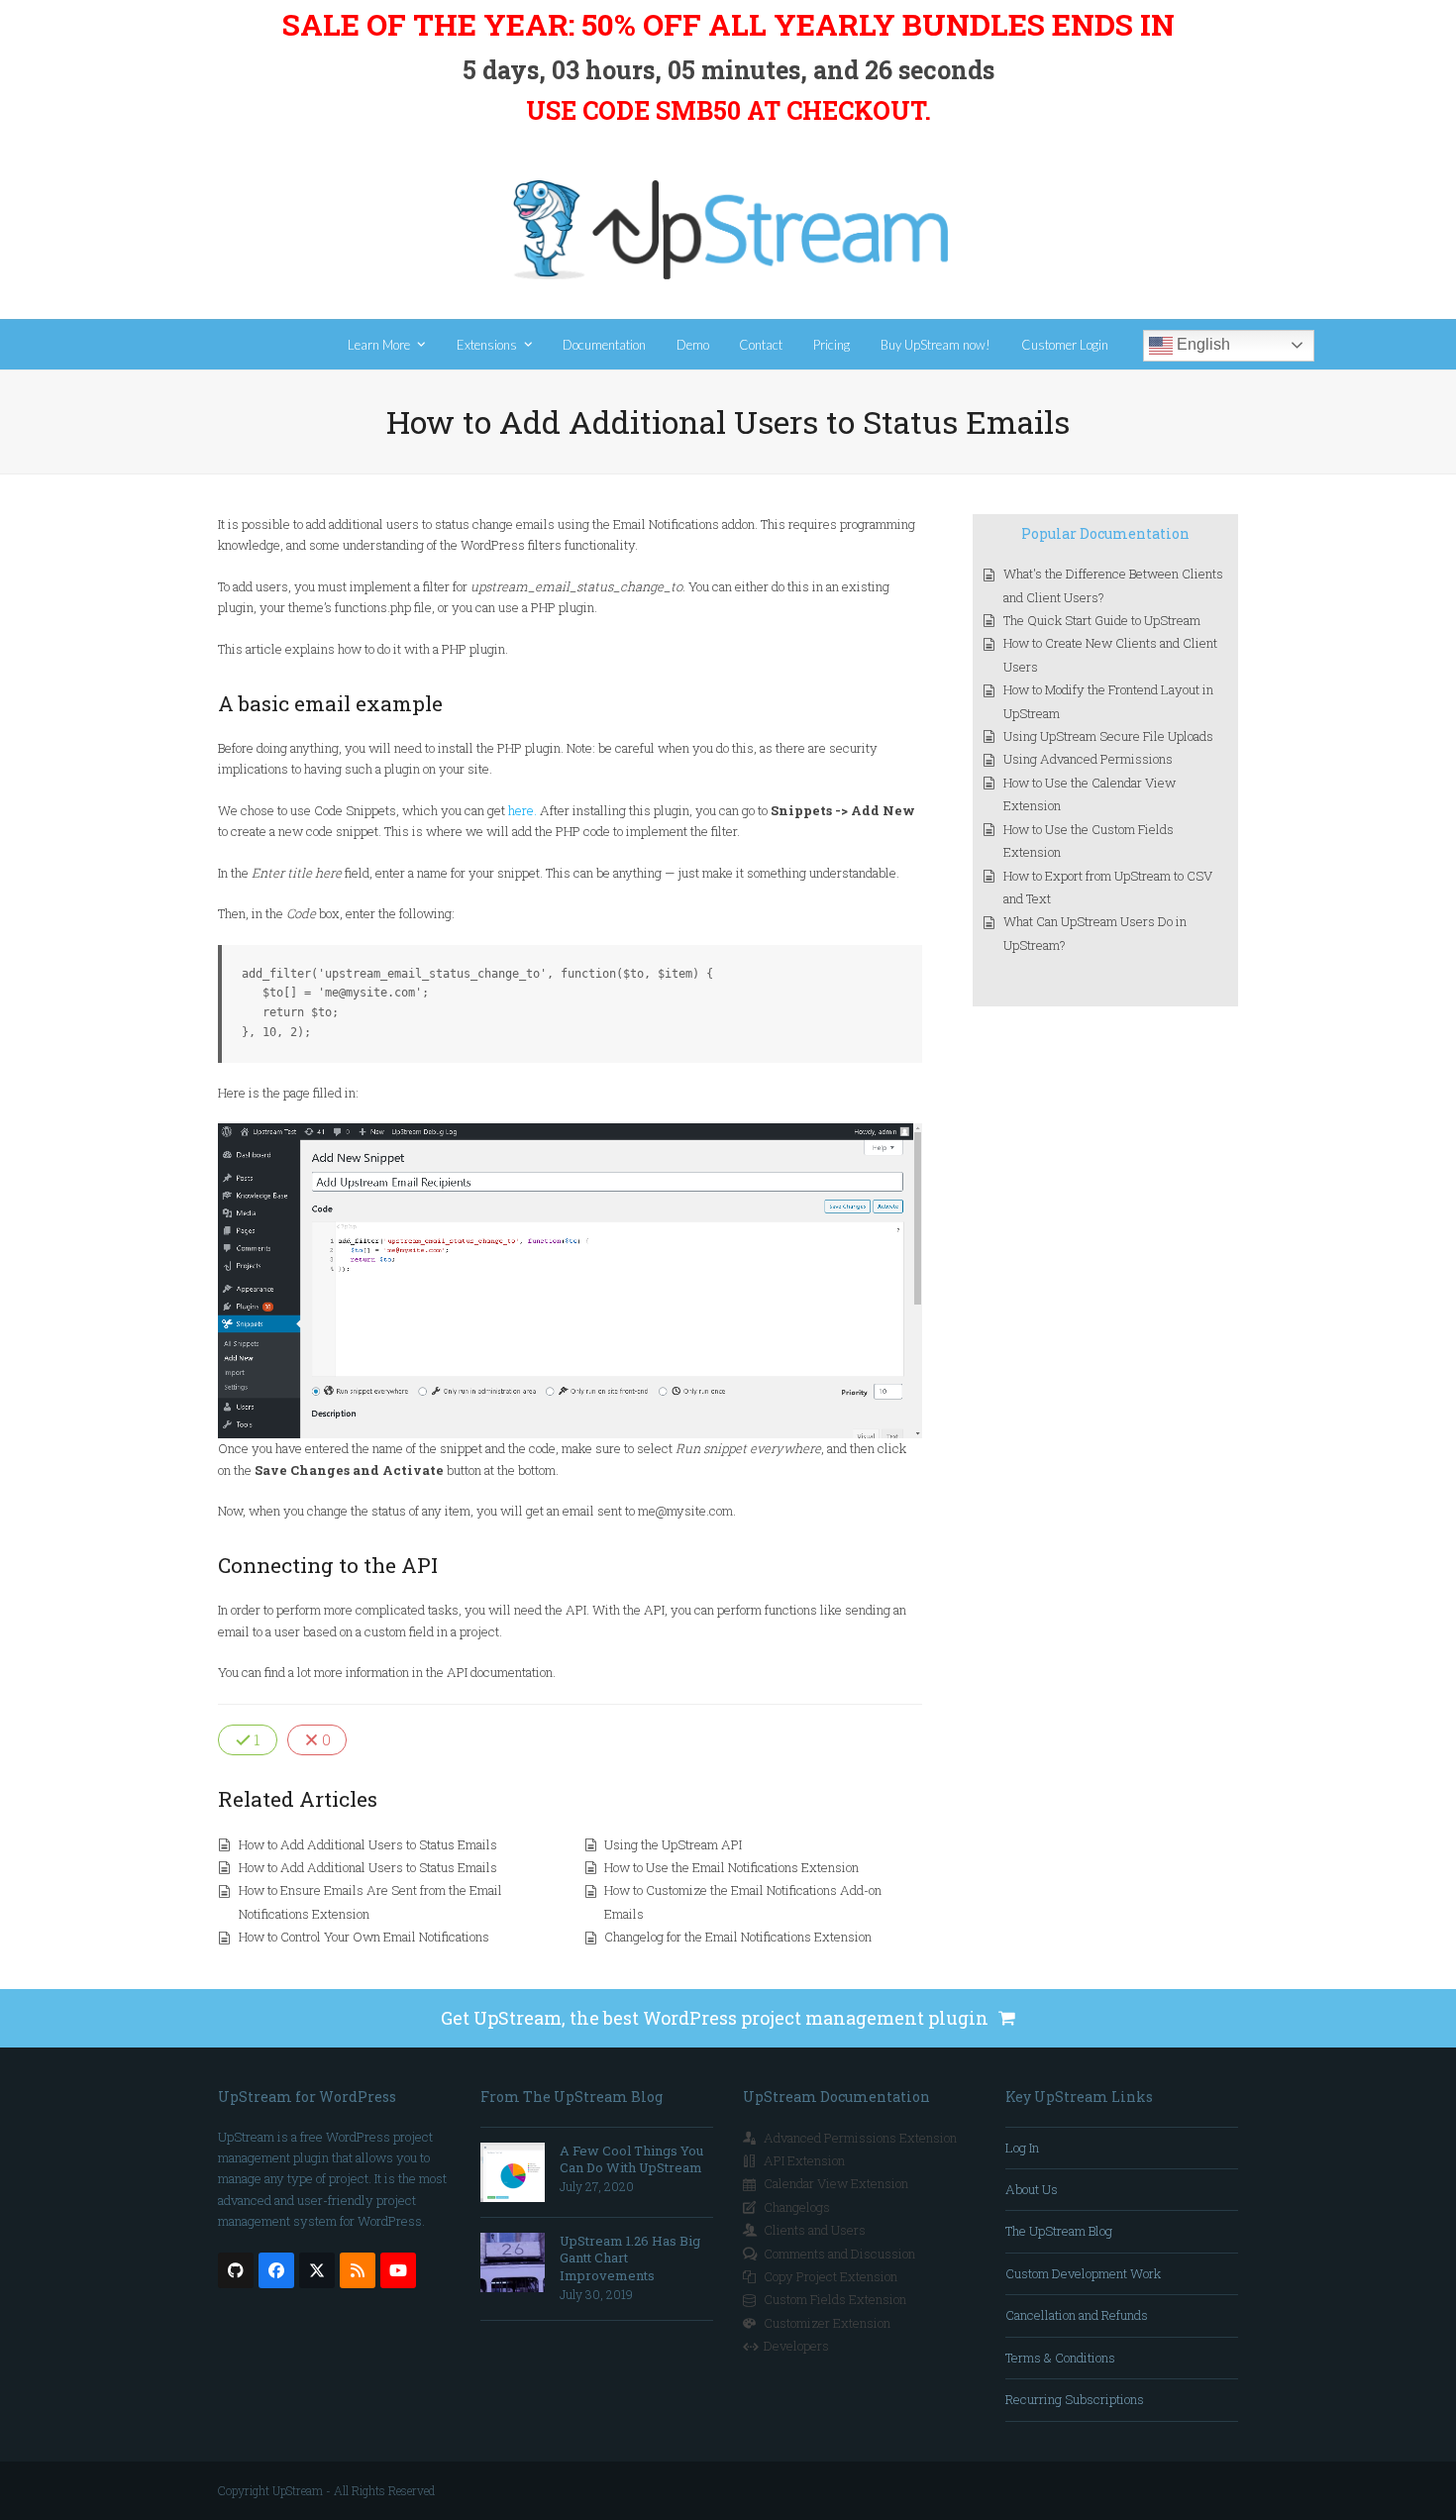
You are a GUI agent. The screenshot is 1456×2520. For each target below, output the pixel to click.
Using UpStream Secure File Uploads (1108, 736)
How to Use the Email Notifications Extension (731, 1867)
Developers (796, 2346)
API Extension (804, 2160)
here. (522, 810)
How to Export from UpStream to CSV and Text (1108, 887)
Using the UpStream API (673, 1844)
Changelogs (797, 2207)
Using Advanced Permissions (1088, 759)
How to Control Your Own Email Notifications (364, 1937)
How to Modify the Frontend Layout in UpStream (1108, 701)
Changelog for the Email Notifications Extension (738, 1937)
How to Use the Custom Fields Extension (1089, 840)
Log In (1022, 2148)
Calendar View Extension (836, 2183)
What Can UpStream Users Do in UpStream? (1095, 933)
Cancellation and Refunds (1077, 2315)
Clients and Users (815, 2230)
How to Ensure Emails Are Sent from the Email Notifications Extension (370, 1901)
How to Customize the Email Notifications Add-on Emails (743, 1901)
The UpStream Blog (1059, 2231)
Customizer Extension (827, 2323)
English (1201, 344)
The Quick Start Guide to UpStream (1102, 620)
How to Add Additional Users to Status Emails (368, 1844)
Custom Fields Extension (835, 2299)
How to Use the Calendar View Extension (1090, 794)
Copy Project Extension (831, 2276)
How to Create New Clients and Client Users (1110, 654)
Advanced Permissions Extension (860, 2138)
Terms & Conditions (1060, 2358)
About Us (1032, 2189)
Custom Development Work (1083, 2273)
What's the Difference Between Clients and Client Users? (1113, 585)
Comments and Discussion (839, 2254)
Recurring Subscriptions (1075, 2399)
